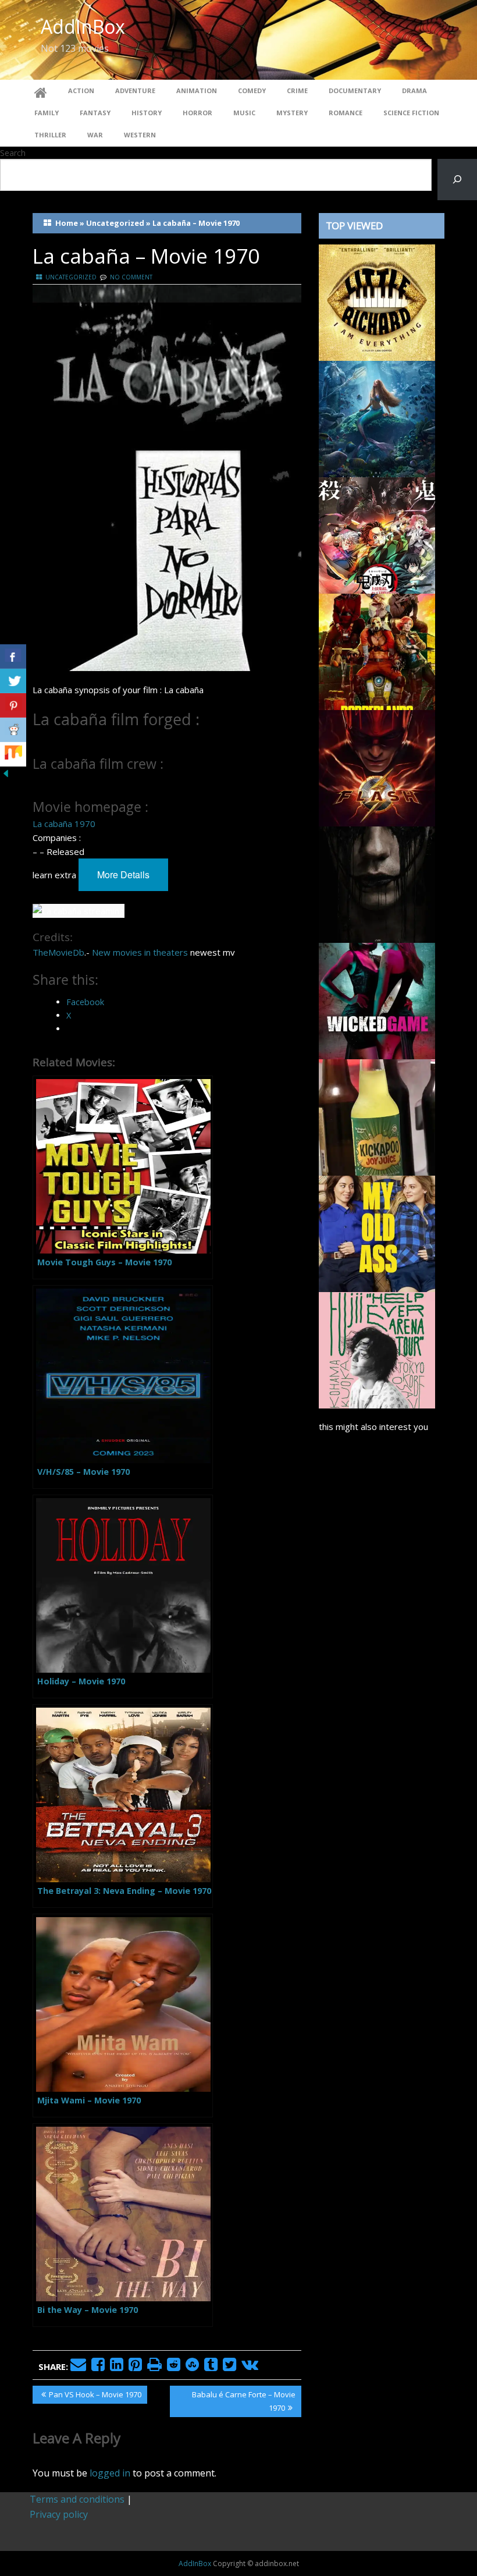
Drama (414, 91)
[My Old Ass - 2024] (377, 1233)
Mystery (292, 113)
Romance (346, 113)
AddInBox (83, 26)
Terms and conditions (77, 2499)
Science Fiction (411, 113)
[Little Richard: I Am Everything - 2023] (377, 301)
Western (140, 135)
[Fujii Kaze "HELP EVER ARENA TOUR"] (377, 1349)
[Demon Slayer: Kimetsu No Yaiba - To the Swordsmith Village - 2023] (377, 534)
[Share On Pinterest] (13, 705)
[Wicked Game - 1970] (377, 1000)
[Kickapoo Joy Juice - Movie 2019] (377, 1116)
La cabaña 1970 (64, 824)
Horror (197, 113)
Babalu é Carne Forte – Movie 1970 (243, 2401)
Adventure (135, 91)
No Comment (131, 277)
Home (67, 223)
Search (13, 153)
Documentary (355, 91)
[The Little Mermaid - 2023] (377, 418)
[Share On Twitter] (13, 681)
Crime (297, 91)
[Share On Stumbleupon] (13, 754)
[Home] (41, 91)
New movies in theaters (140, 952)
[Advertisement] (382, 1787)
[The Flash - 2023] (377, 767)
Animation (197, 91)
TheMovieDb (58, 952)
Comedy (252, 91)
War (95, 135)
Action (81, 91)
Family (47, 113)
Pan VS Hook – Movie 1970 (95, 2396)
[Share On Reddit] (13, 730)
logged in (110, 2473)
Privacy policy (59, 2514)
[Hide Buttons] (6, 773)
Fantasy (95, 113)
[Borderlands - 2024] (377, 651)
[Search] (457, 180)
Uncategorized (115, 223)
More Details (123, 874)
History (147, 113)
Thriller (50, 135)
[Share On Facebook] (13, 657)
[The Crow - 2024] (377, 883)
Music (244, 113)
